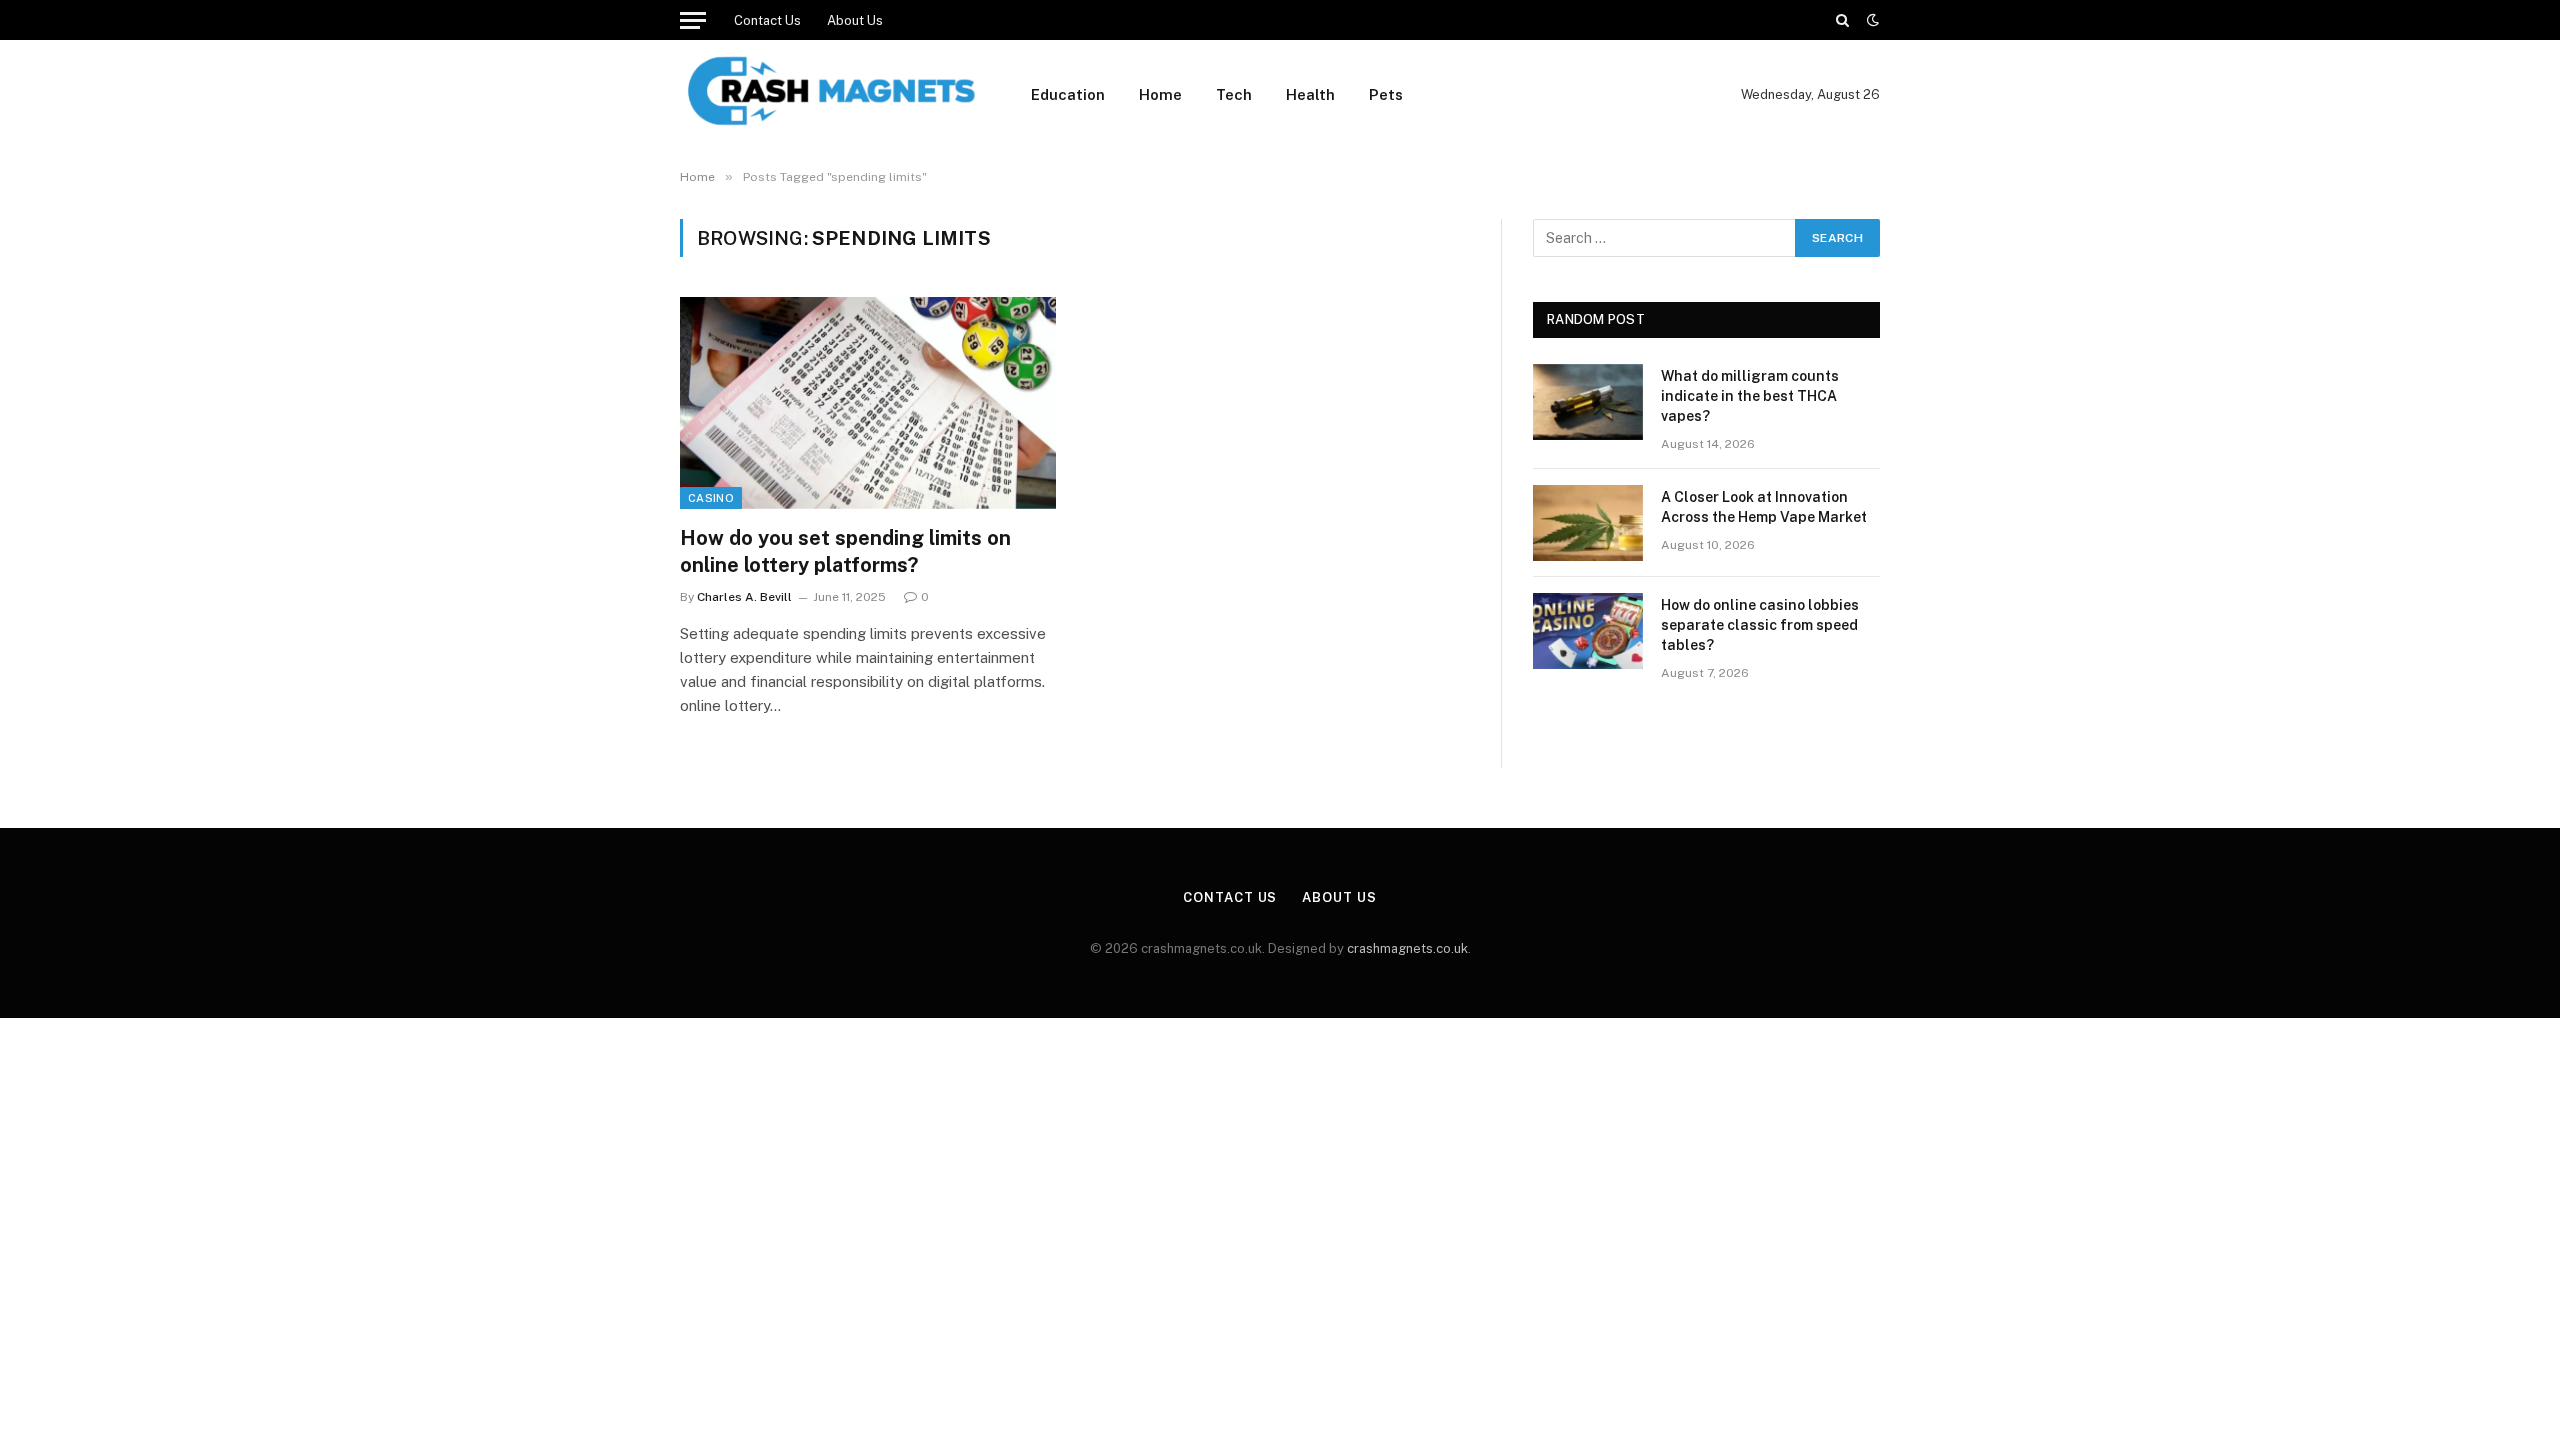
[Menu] (693, 20)
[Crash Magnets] (829, 95)
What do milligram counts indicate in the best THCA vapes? (1750, 396)
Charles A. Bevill (744, 597)
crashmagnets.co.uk (1407, 948)
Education (1068, 94)
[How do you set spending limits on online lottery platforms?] (868, 403)
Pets (1386, 94)
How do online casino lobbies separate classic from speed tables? (1760, 625)
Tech (1234, 94)
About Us (855, 20)
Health (1310, 94)
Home (1160, 94)
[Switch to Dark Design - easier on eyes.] (1871, 20)
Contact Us (767, 20)
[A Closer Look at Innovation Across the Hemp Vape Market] (1588, 523)
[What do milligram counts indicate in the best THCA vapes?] (1588, 402)
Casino (711, 498)
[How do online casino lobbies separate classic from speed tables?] (1588, 631)
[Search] (1842, 20)
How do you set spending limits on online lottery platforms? (845, 551)
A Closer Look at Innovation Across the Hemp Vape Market (1764, 507)
